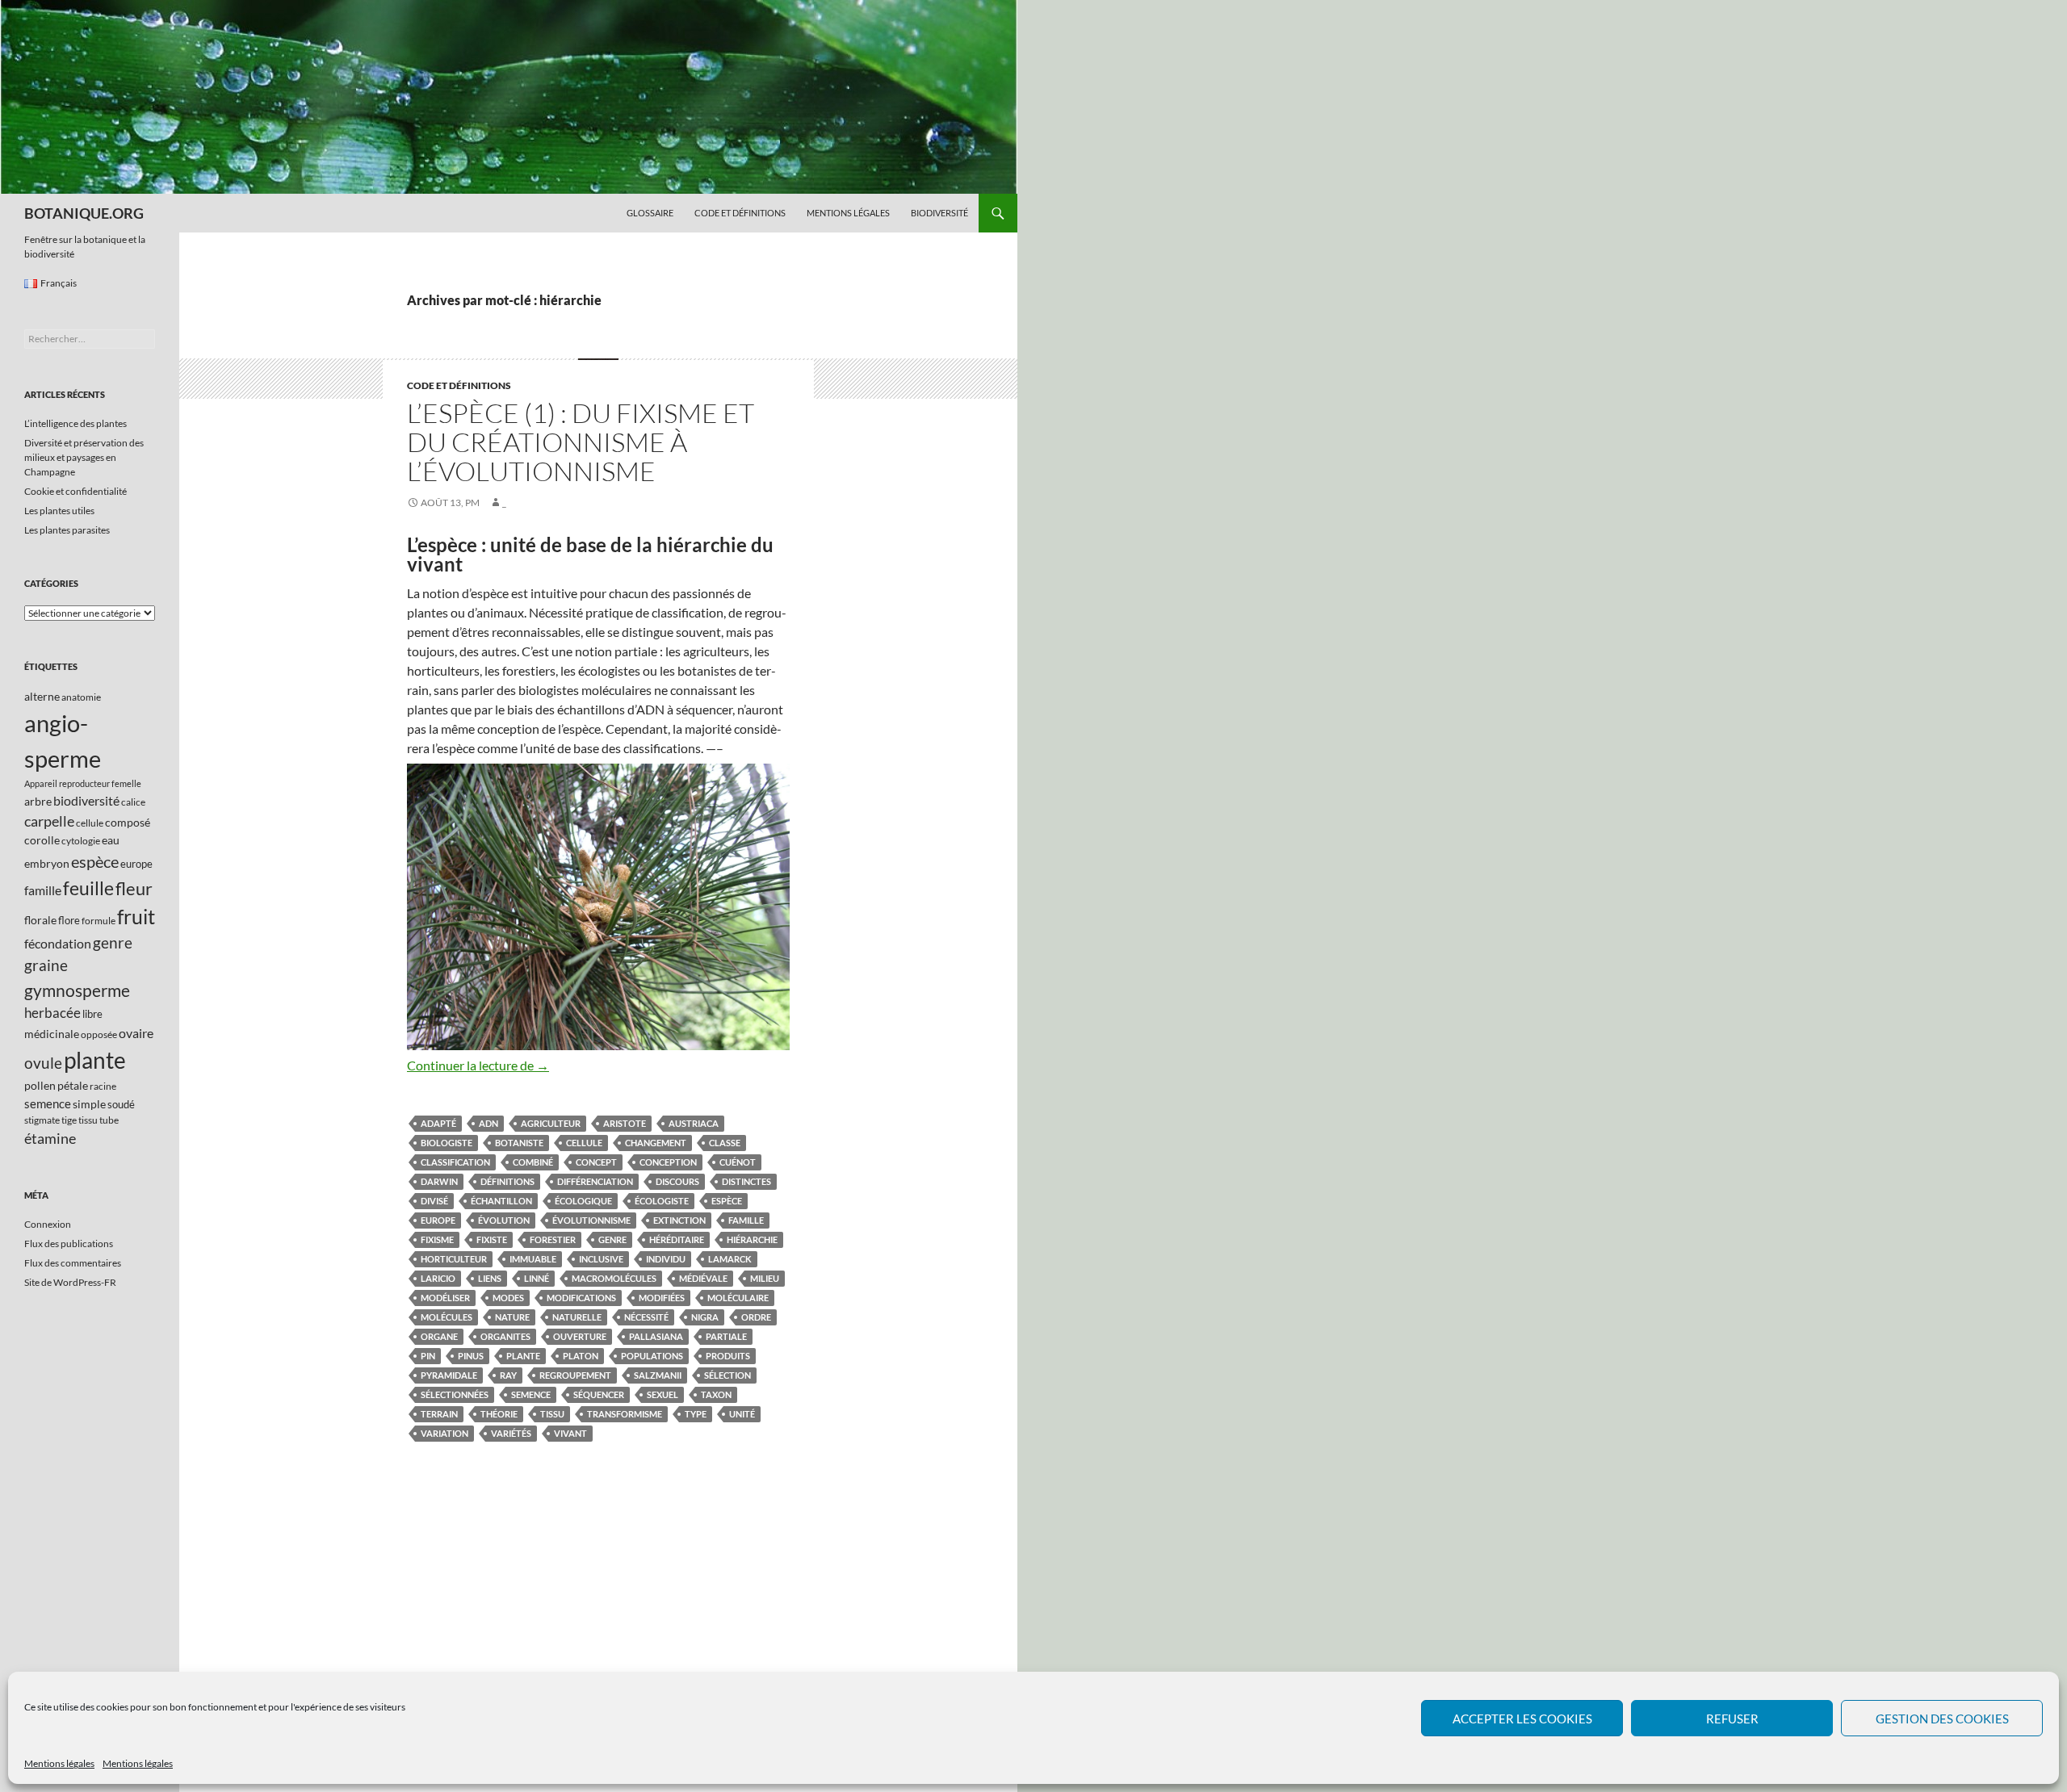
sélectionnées (455, 1394)
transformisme (625, 1414)
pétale (73, 1085)
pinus (471, 1356)
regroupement (575, 1375)
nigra (705, 1317)
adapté (438, 1123)
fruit (136, 917)
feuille (88, 888)
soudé (121, 1104)
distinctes (746, 1181)
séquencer (599, 1394)
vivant (570, 1433)
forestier (553, 1239)
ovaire (136, 1033)
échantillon (501, 1201)
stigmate (42, 1120)
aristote (625, 1123)
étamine (50, 1138)
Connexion (48, 1224)
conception (668, 1162)
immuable (533, 1259)
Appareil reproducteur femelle (83, 783)
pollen (40, 1085)
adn (488, 1123)
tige (69, 1120)
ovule (43, 1063)
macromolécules (614, 1278)
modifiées (662, 1298)
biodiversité (86, 800)
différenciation (595, 1181)
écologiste (662, 1201)
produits (728, 1356)
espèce (727, 1201)
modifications (581, 1298)
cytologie (81, 841)
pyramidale (449, 1375)
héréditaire (677, 1239)
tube (109, 1120)
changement (656, 1143)
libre (92, 1014)
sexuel (662, 1394)
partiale (726, 1336)
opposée (99, 1034)
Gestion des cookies (1942, 1719)
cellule (584, 1143)
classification (455, 1162)
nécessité (646, 1317)
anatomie (81, 697)
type (696, 1414)
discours (677, 1181)
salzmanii (658, 1375)
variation (444, 1433)
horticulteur (454, 1259)
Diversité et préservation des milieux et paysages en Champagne (84, 457)
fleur (134, 888)
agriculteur (551, 1123)
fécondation (58, 943)
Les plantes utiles (59, 511)
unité (742, 1414)
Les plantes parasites (67, 530)
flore (69, 920)
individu (666, 1259)
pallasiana (656, 1336)
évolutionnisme (591, 1220)
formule (99, 921)
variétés (511, 1433)
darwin (439, 1181)
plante (523, 1356)
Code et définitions (740, 213)
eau (111, 840)
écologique (583, 1201)
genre (612, 1239)
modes (508, 1298)
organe (439, 1336)
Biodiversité (939, 213)
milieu (765, 1278)
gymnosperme (77, 990)
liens (490, 1278)
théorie (499, 1414)
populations (652, 1356)
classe (725, 1143)
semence (531, 1394)
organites (505, 1336)
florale (40, 920)
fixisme (437, 1239)
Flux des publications (69, 1244)
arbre (38, 801)
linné (537, 1278)
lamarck (730, 1259)
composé (128, 822)
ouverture (580, 1336)
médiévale (703, 1278)
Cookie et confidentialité (75, 491)
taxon (716, 1394)
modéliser (445, 1298)
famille (746, 1220)
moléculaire (738, 1298)
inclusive (601, 1259)
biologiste (447, 1143)
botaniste (519, 1143)
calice (133, 802)
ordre (756, 1317)
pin (428, 1356)
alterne (42, 696)
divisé (434, 1201)
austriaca (694, 1123)
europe (438, 1220)
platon (581, 1356)
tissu (552, 1414)
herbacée (52, 1013)
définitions (507, 1181)
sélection (727, 1375)
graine (46, 965)
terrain (439, 1414)
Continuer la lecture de (478, 1065)
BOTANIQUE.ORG (84, 213)
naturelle (577, 1317)
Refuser (1732, 1719)
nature (512, 1317)
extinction (679, 1220)
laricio (438, 1278)
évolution (504, 1220)
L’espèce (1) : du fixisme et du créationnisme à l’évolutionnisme (581, 442)
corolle (42, 840)
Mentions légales (59, 1763)
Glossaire (650, 213)
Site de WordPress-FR (70, 1282)
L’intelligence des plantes (75, 423)
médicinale (52, 1034)
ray (508, 1375)
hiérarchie (752, 1239)
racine (103, 1086)
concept (596, 1162)
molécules (447, 1317)
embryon (47, 863)
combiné (533, 1162)
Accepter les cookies (1522, 1719)
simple (89, 1104)
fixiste (492, 1239)
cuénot (738, 1162)
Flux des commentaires (73, 1263)
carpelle (49, 821)
